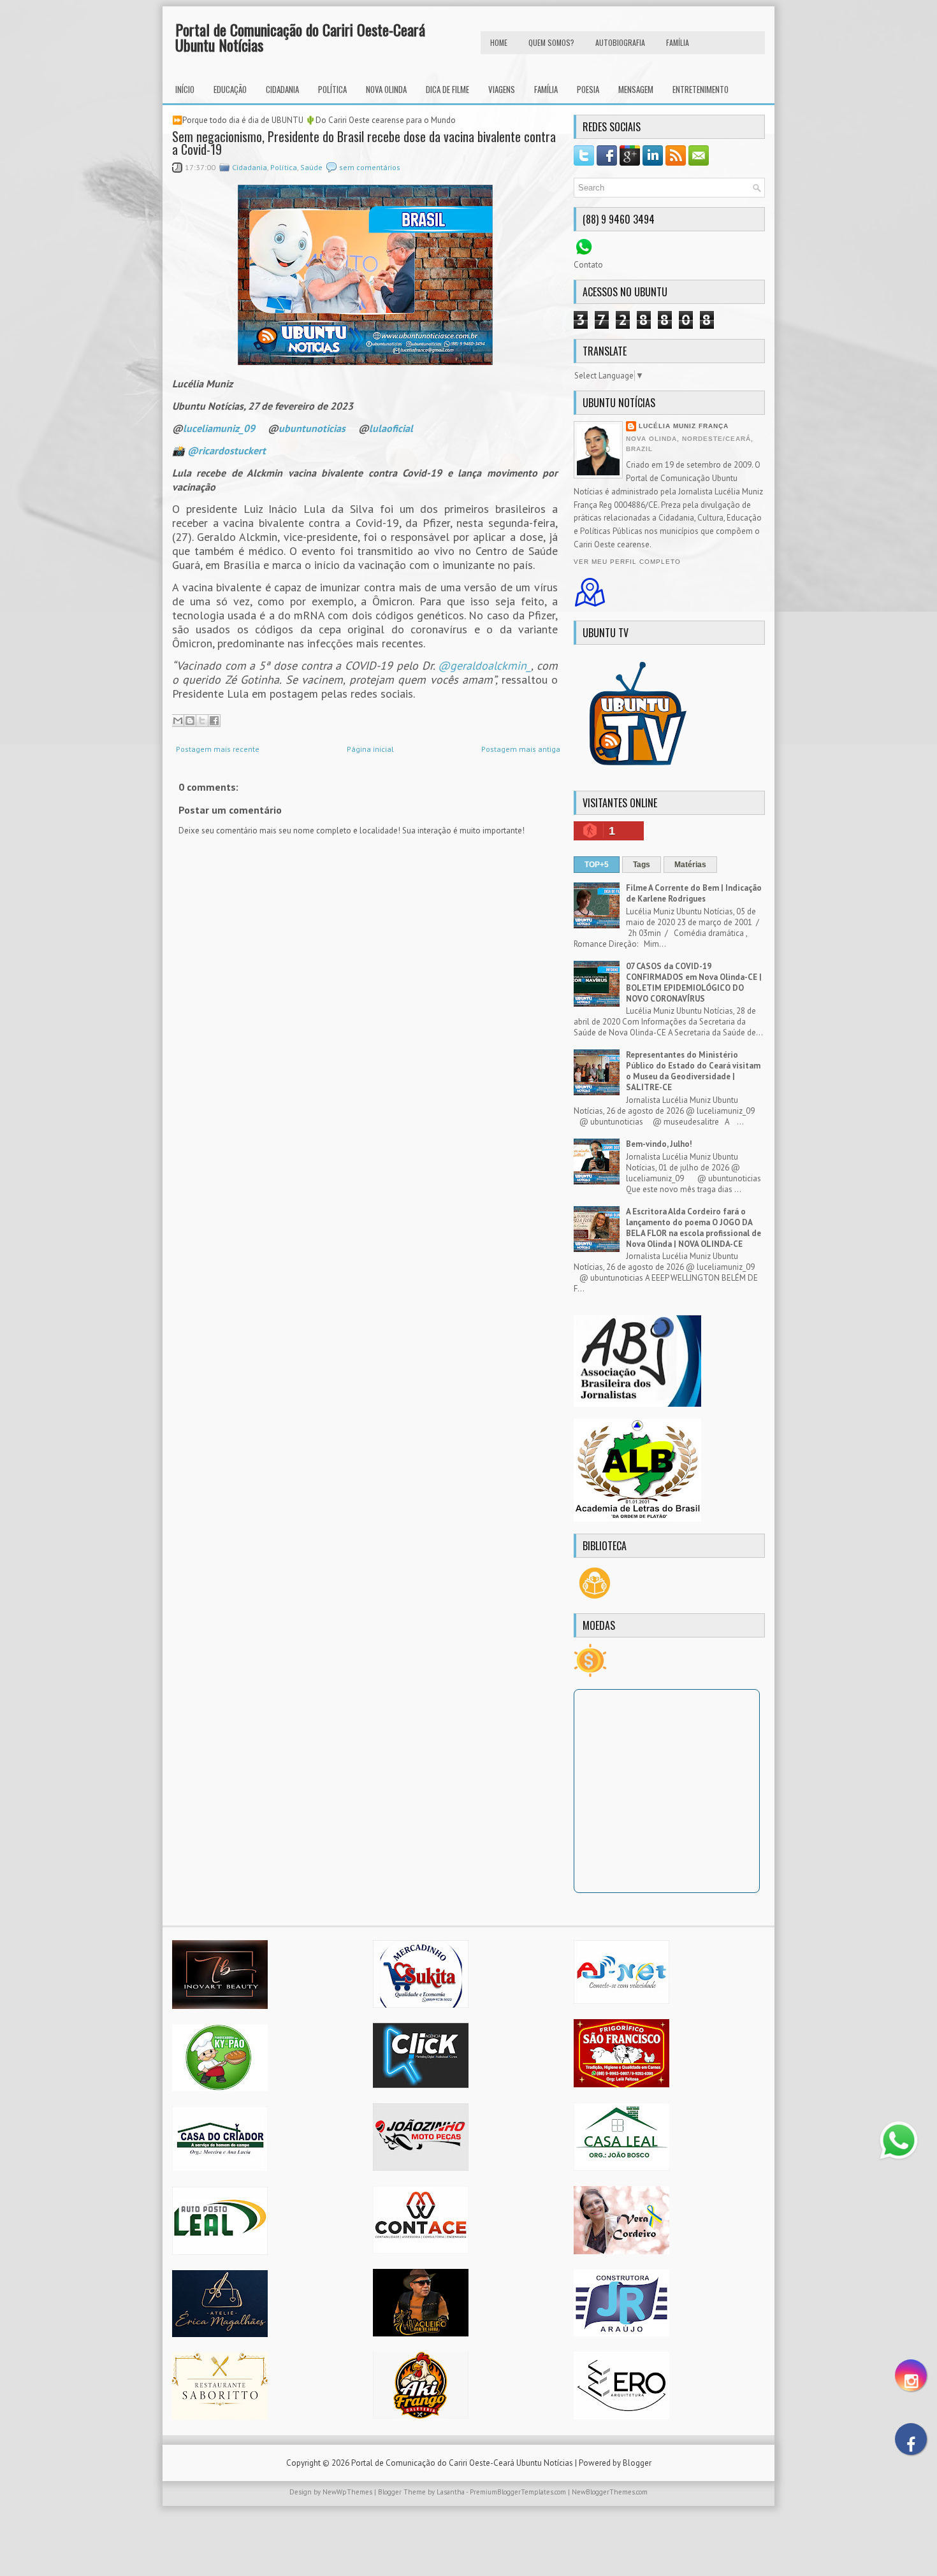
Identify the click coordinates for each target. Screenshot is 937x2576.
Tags (642, 865)
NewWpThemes (347, 2492)
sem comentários (370, 167)
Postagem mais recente (218, 749)
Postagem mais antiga (521, 749)
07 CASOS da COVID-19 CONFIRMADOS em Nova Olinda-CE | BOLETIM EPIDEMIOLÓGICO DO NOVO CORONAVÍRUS (694, 982)
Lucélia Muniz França (684, 426)
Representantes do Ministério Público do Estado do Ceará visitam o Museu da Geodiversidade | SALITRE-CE (693, 1071)
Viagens (502, 89)
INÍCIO (185, 89)
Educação (230, 89)
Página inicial (370, 749)
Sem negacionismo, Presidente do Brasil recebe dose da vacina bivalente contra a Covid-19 (364, 143)
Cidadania (282, 89)
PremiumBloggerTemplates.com (518, 2492)
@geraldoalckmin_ (484, 666)
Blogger (637, 2463)
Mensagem (636, 89)
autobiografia (620, 42)
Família (546, 89)
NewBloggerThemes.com (610, 2492)
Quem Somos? (551, 42)
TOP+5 (597, 865)
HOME (499, 42)
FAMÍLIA (678, 42)
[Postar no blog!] (190, 721)
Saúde (311, 167)
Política (332, 89)
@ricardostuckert (227, 450)
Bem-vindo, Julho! (659, 1144)
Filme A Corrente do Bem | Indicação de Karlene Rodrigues (694, 893)
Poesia (588, 89)
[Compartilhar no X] (202, 721)
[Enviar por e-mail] (178, 721)
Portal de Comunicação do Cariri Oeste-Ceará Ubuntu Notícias (300, 37)
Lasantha (451, 2492)
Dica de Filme (447, 89)
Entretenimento (701, 89)
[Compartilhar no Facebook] (214, 721)
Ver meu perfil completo (627, 562)
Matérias (690, 865)
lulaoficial (391, 428)
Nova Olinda (386, 89)
